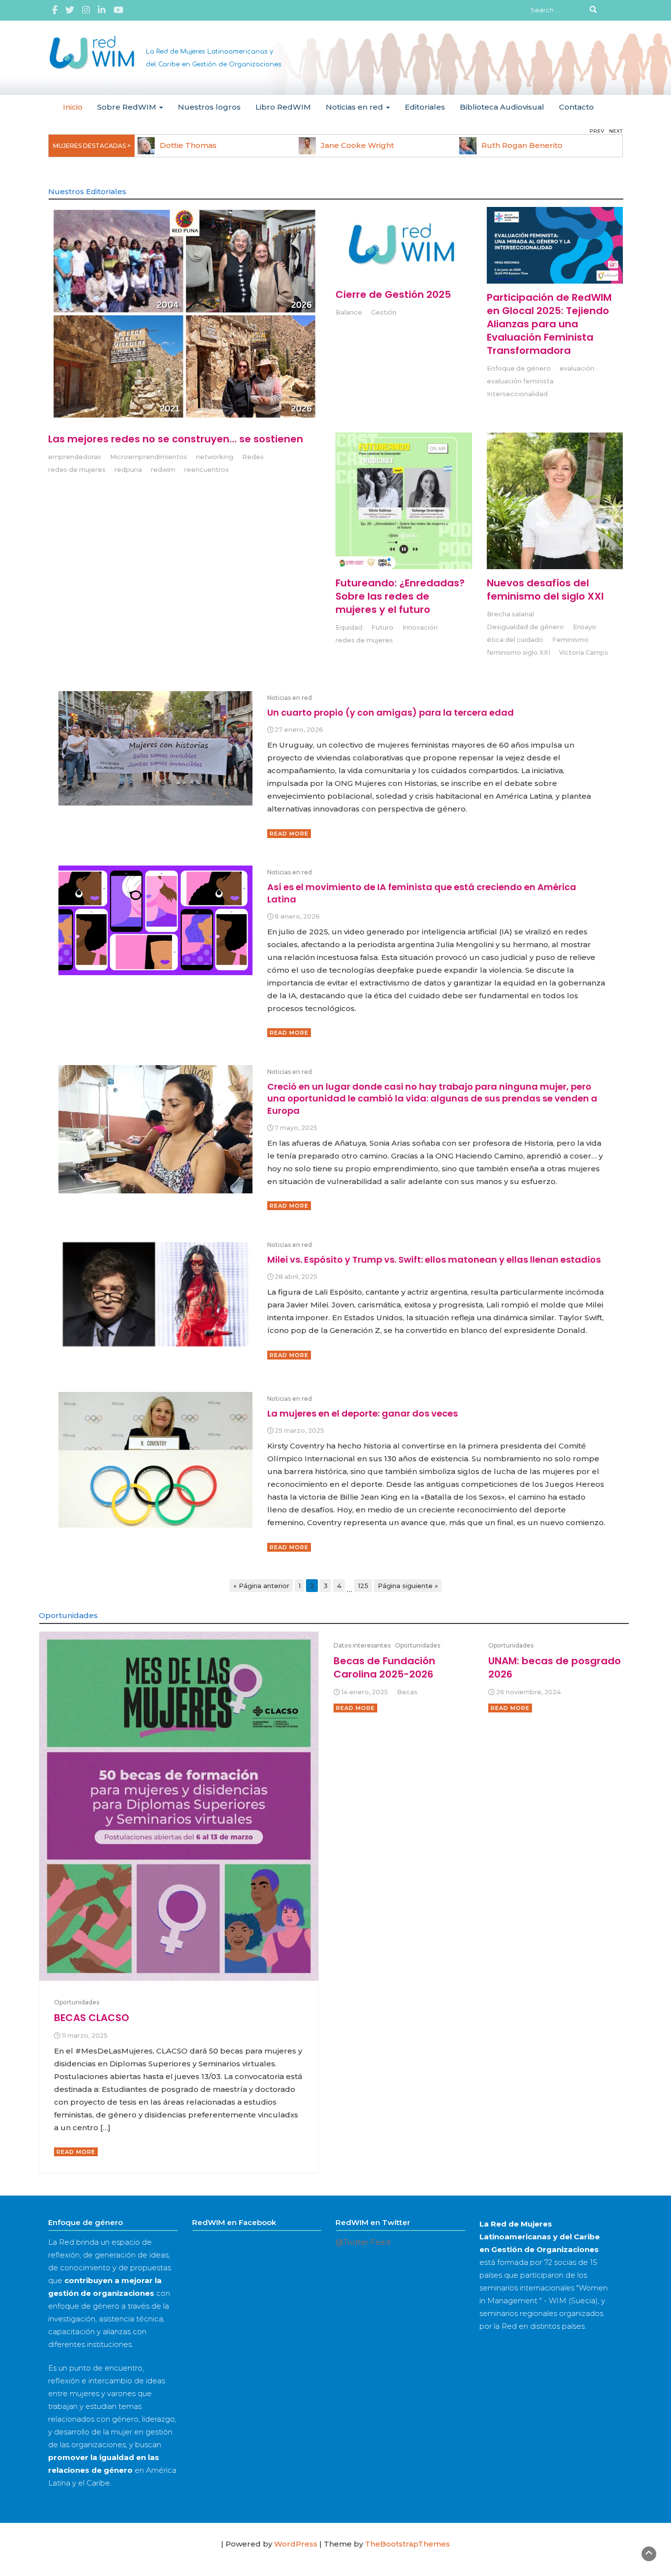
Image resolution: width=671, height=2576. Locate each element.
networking (215, 457)
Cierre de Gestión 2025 (393, 294)
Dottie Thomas (188, 145)
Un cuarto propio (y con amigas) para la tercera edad (391, 712)
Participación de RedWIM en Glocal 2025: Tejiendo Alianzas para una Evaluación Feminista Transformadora (549, 324)
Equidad (349, 627)
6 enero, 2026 (297, 916)
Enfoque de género (519, 368)
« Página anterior (261, 1586)
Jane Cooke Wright (357, 145)
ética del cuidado (515, 640)
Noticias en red (355, 107)
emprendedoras (75, 457)
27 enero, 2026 (299, 730)
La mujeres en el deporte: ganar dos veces (363, 1413)
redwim (163, 470)
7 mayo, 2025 (296, 1128)
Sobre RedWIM (128, 107)
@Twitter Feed (363, 2242)
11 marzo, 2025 (85, 2036)
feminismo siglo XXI (518, 652)
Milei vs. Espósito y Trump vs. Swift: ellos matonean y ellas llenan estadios (434, 1259)
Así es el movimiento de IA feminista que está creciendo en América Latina (422, 893)
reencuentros (207, 470)
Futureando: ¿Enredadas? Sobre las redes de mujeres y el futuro (400, 596)
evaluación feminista (520, 381)
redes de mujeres (77, 470)
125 (363, 1586)
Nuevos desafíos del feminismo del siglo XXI (545, 590)
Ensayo (585, 627)
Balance (349, 312)
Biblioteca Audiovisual (502, 107)
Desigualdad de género (525, 627)
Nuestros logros (209, 107)
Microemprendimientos (149, 457)
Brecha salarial (510, 614)
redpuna (128, 470)
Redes (253, 457)
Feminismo (570, 640)
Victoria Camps (584, 652)
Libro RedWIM (283, 107)
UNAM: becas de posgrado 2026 (555, 1667)
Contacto (576, 107)
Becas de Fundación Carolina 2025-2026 (384, 1667)
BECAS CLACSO (92, 2018)
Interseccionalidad (517, 394)
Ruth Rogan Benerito (522, 145)
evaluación (577, 368)
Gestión (384, 312)
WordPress (296, 2544)
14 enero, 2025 (365, 1692)
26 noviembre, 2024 (529, 1692)
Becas (407, 1692)
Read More (289, 834)
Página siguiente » (408, 1586)
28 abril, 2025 (296, 1277)
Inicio (73, 107)
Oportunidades (77, 2002)
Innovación (420, 627)
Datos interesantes (362, 1645)
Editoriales (425, 107)
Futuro (382, 627)
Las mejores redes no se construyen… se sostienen (176, 439)
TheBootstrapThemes (407, 2544)
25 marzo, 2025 (299, 1431)
